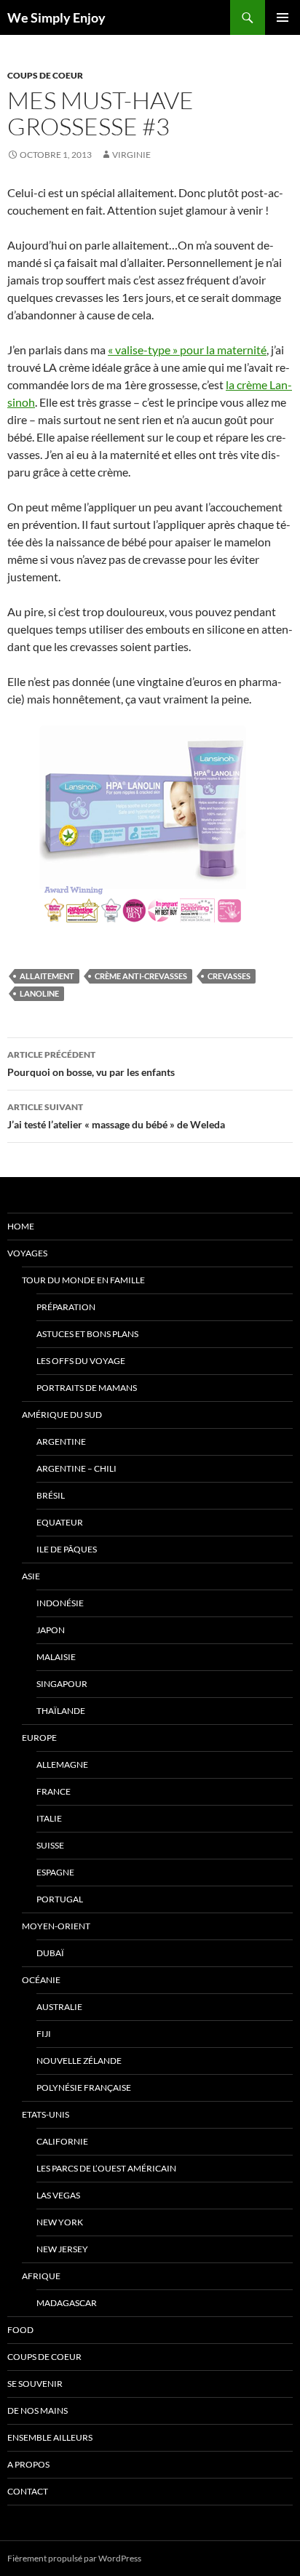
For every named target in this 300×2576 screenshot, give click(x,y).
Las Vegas (58, 2195)
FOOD (20, 2330)
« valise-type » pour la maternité (187, 350)
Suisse (50, 1845)
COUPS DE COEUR (45, 75)
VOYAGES (27, 1253)
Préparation (66, 1307)
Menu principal (283, 17)
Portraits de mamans (87, 1388)
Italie (49, 1818)
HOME (21, 1226)
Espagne (55, 1872)
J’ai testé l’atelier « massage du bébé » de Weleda (116, 1116)
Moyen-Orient (56, 1926)
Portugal (60, 1899)
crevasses (229, 976)
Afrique (41, 2276)
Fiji (44, 2034)
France (54, 1791)
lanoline (39, 993)
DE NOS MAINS (37, 2410)
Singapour (62, 1684)
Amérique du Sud (62, 1415)
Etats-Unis (46, 2114)
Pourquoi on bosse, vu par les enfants (91, 1064)
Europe (39, 1738)
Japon (51, 1630)
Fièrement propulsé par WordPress (74, 2558)
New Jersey (62, 2249)
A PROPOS (28, 2464)
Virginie (131, 155)
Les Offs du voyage (81, 1361)
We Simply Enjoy (56, 17)
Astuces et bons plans (87, 1334)
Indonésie (60, 1603)
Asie (31, 1576)
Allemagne (62, 1764)
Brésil (51, 1495)
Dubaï (50, 1953)
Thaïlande (61, 1711)
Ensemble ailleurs (50, 2437)
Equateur (60, 1522)
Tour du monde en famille (83, 1280)
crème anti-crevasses (141, 976)
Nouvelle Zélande (79, 2061)
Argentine (61, 1441)
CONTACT (28, 2491)
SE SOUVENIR (35, 2384)
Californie (62, 2141)
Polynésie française (84, 2087)
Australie (59, 2007)
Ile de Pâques (67, 1549)
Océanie (41, 1980)
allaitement (47, 976)
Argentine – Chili (76, 1468)
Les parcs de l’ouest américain (106, 2168)
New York (60, 2222)
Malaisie (56, 1657)
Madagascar (67, 2303)
